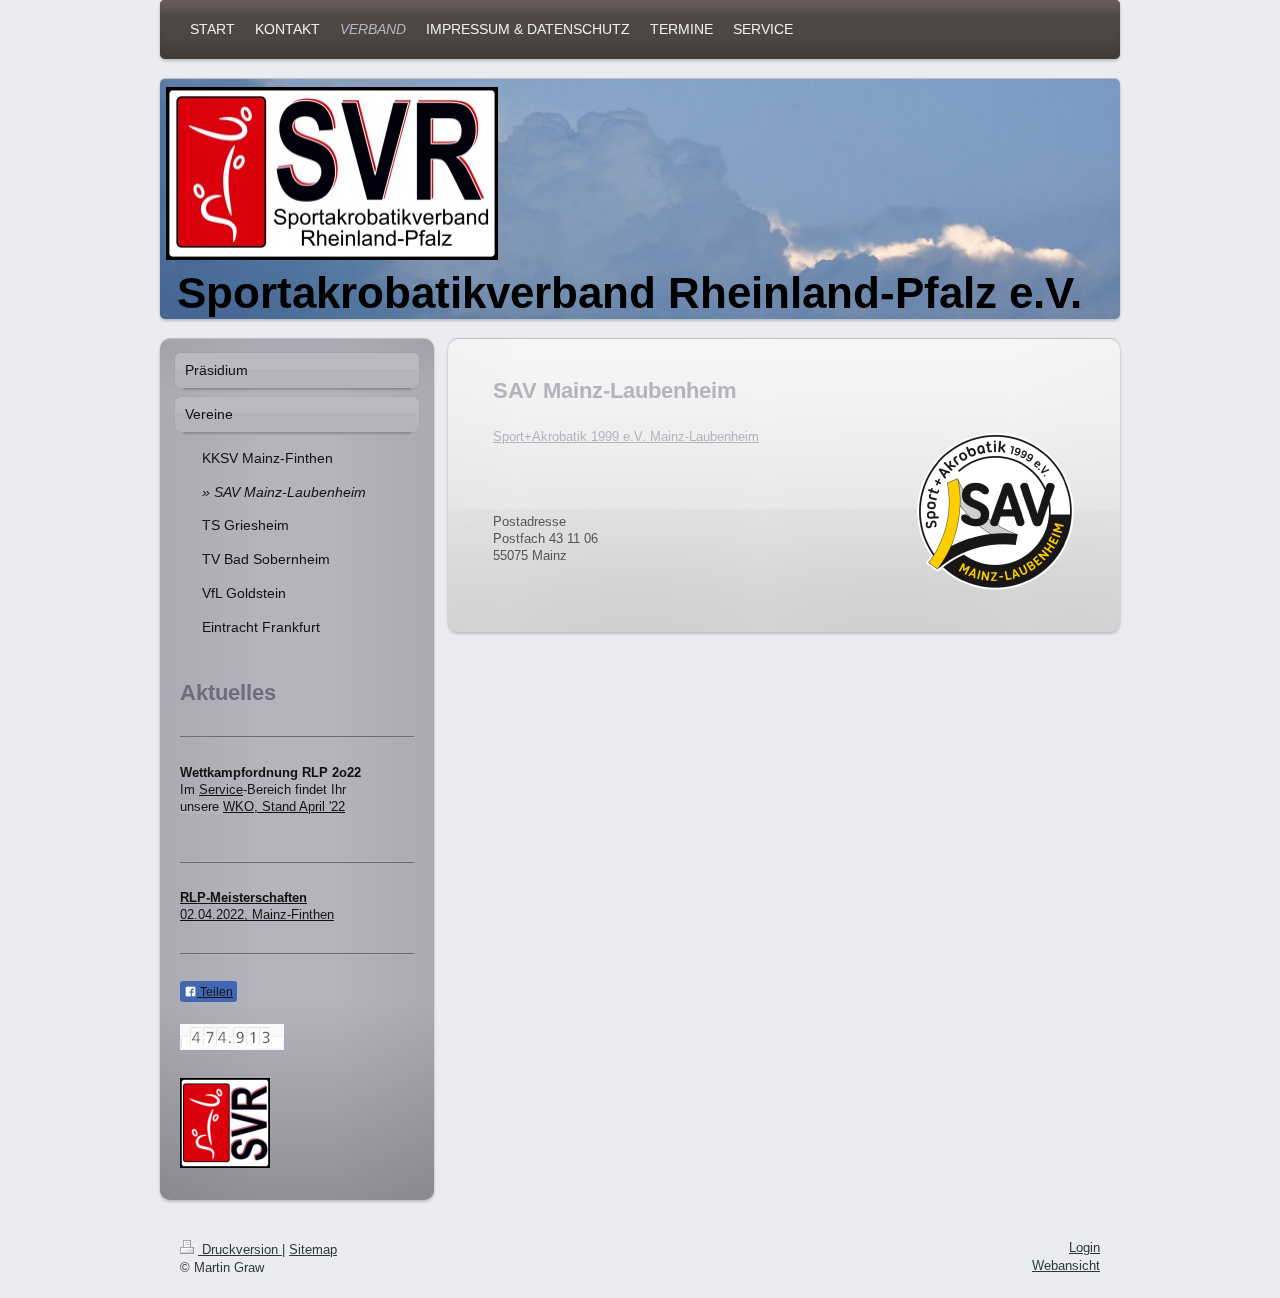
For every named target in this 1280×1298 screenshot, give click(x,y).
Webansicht (1066, 1266)
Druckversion (240, 1250)
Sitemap (313, 1250)
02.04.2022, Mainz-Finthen (257, 915)
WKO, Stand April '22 (284, 807)
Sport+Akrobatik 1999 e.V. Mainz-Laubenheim (626, 437)
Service (221, 790)
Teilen (215, 992)
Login (1084, 1248)
